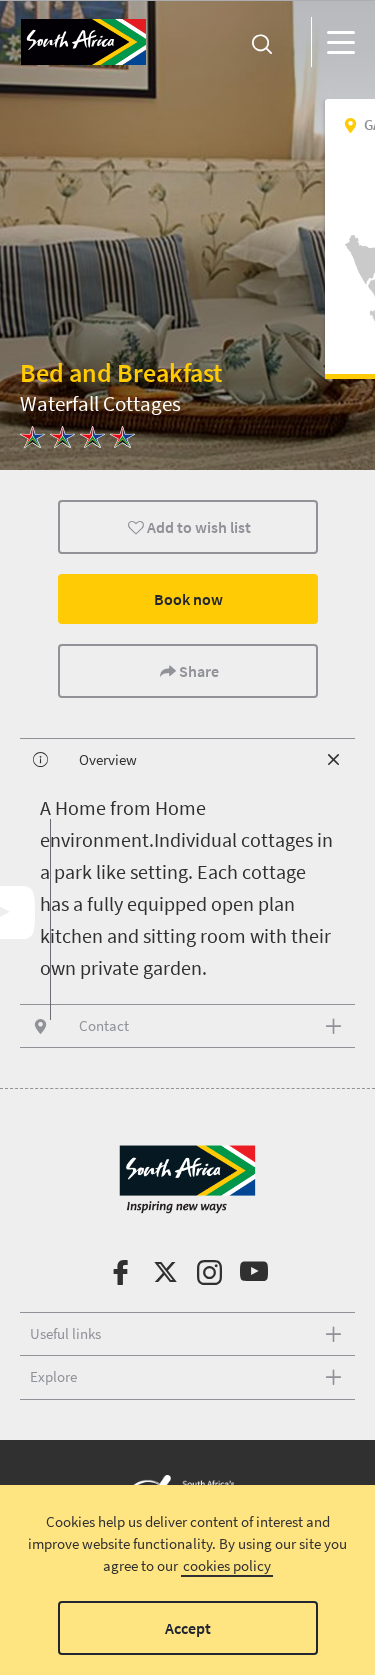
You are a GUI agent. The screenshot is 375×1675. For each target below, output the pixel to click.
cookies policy (227, 1565)
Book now (187, 599)
